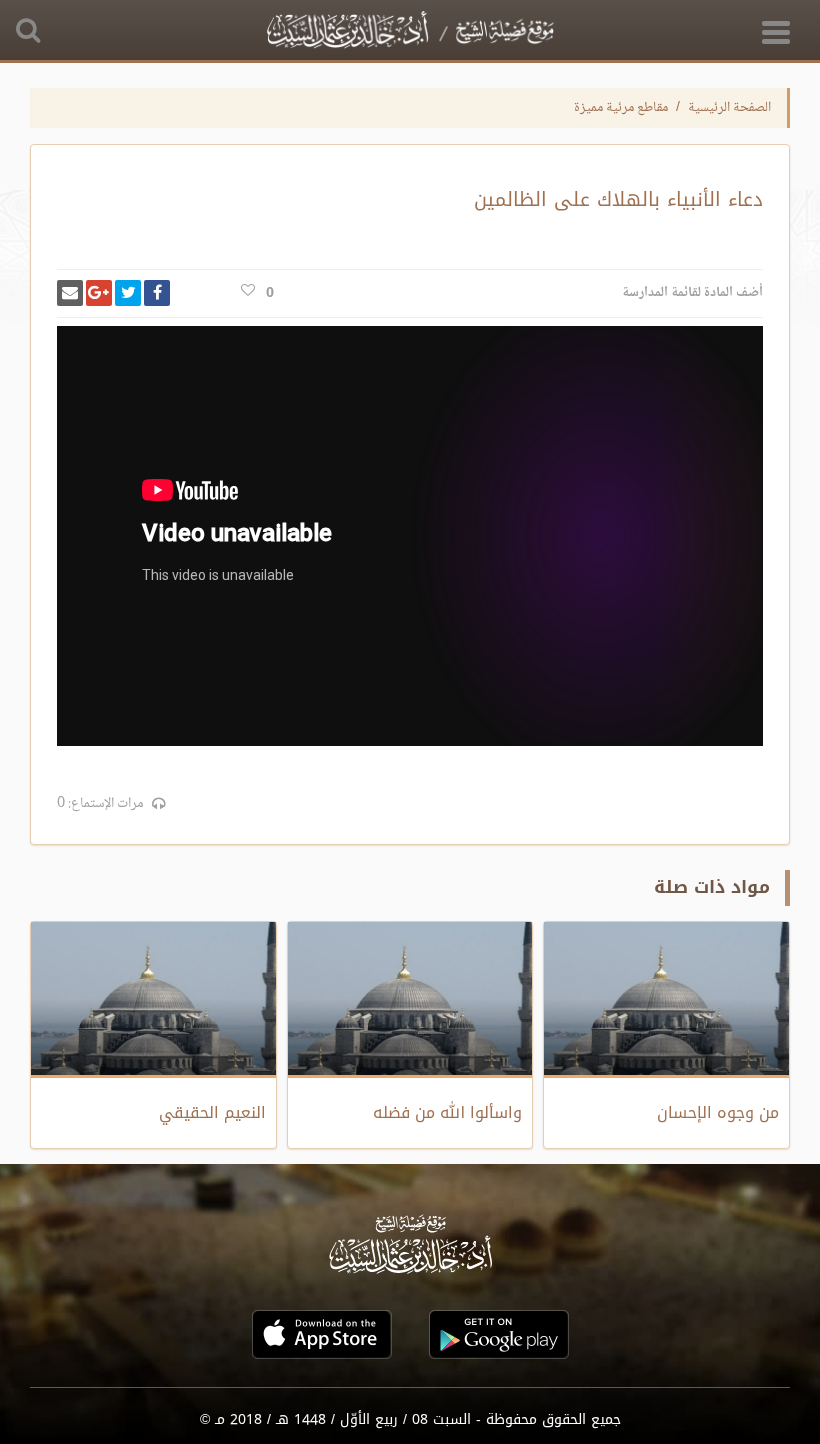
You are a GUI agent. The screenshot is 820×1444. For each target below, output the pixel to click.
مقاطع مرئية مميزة (621, 108)
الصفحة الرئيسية (729, 108)
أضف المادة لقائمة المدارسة (692, 293)
